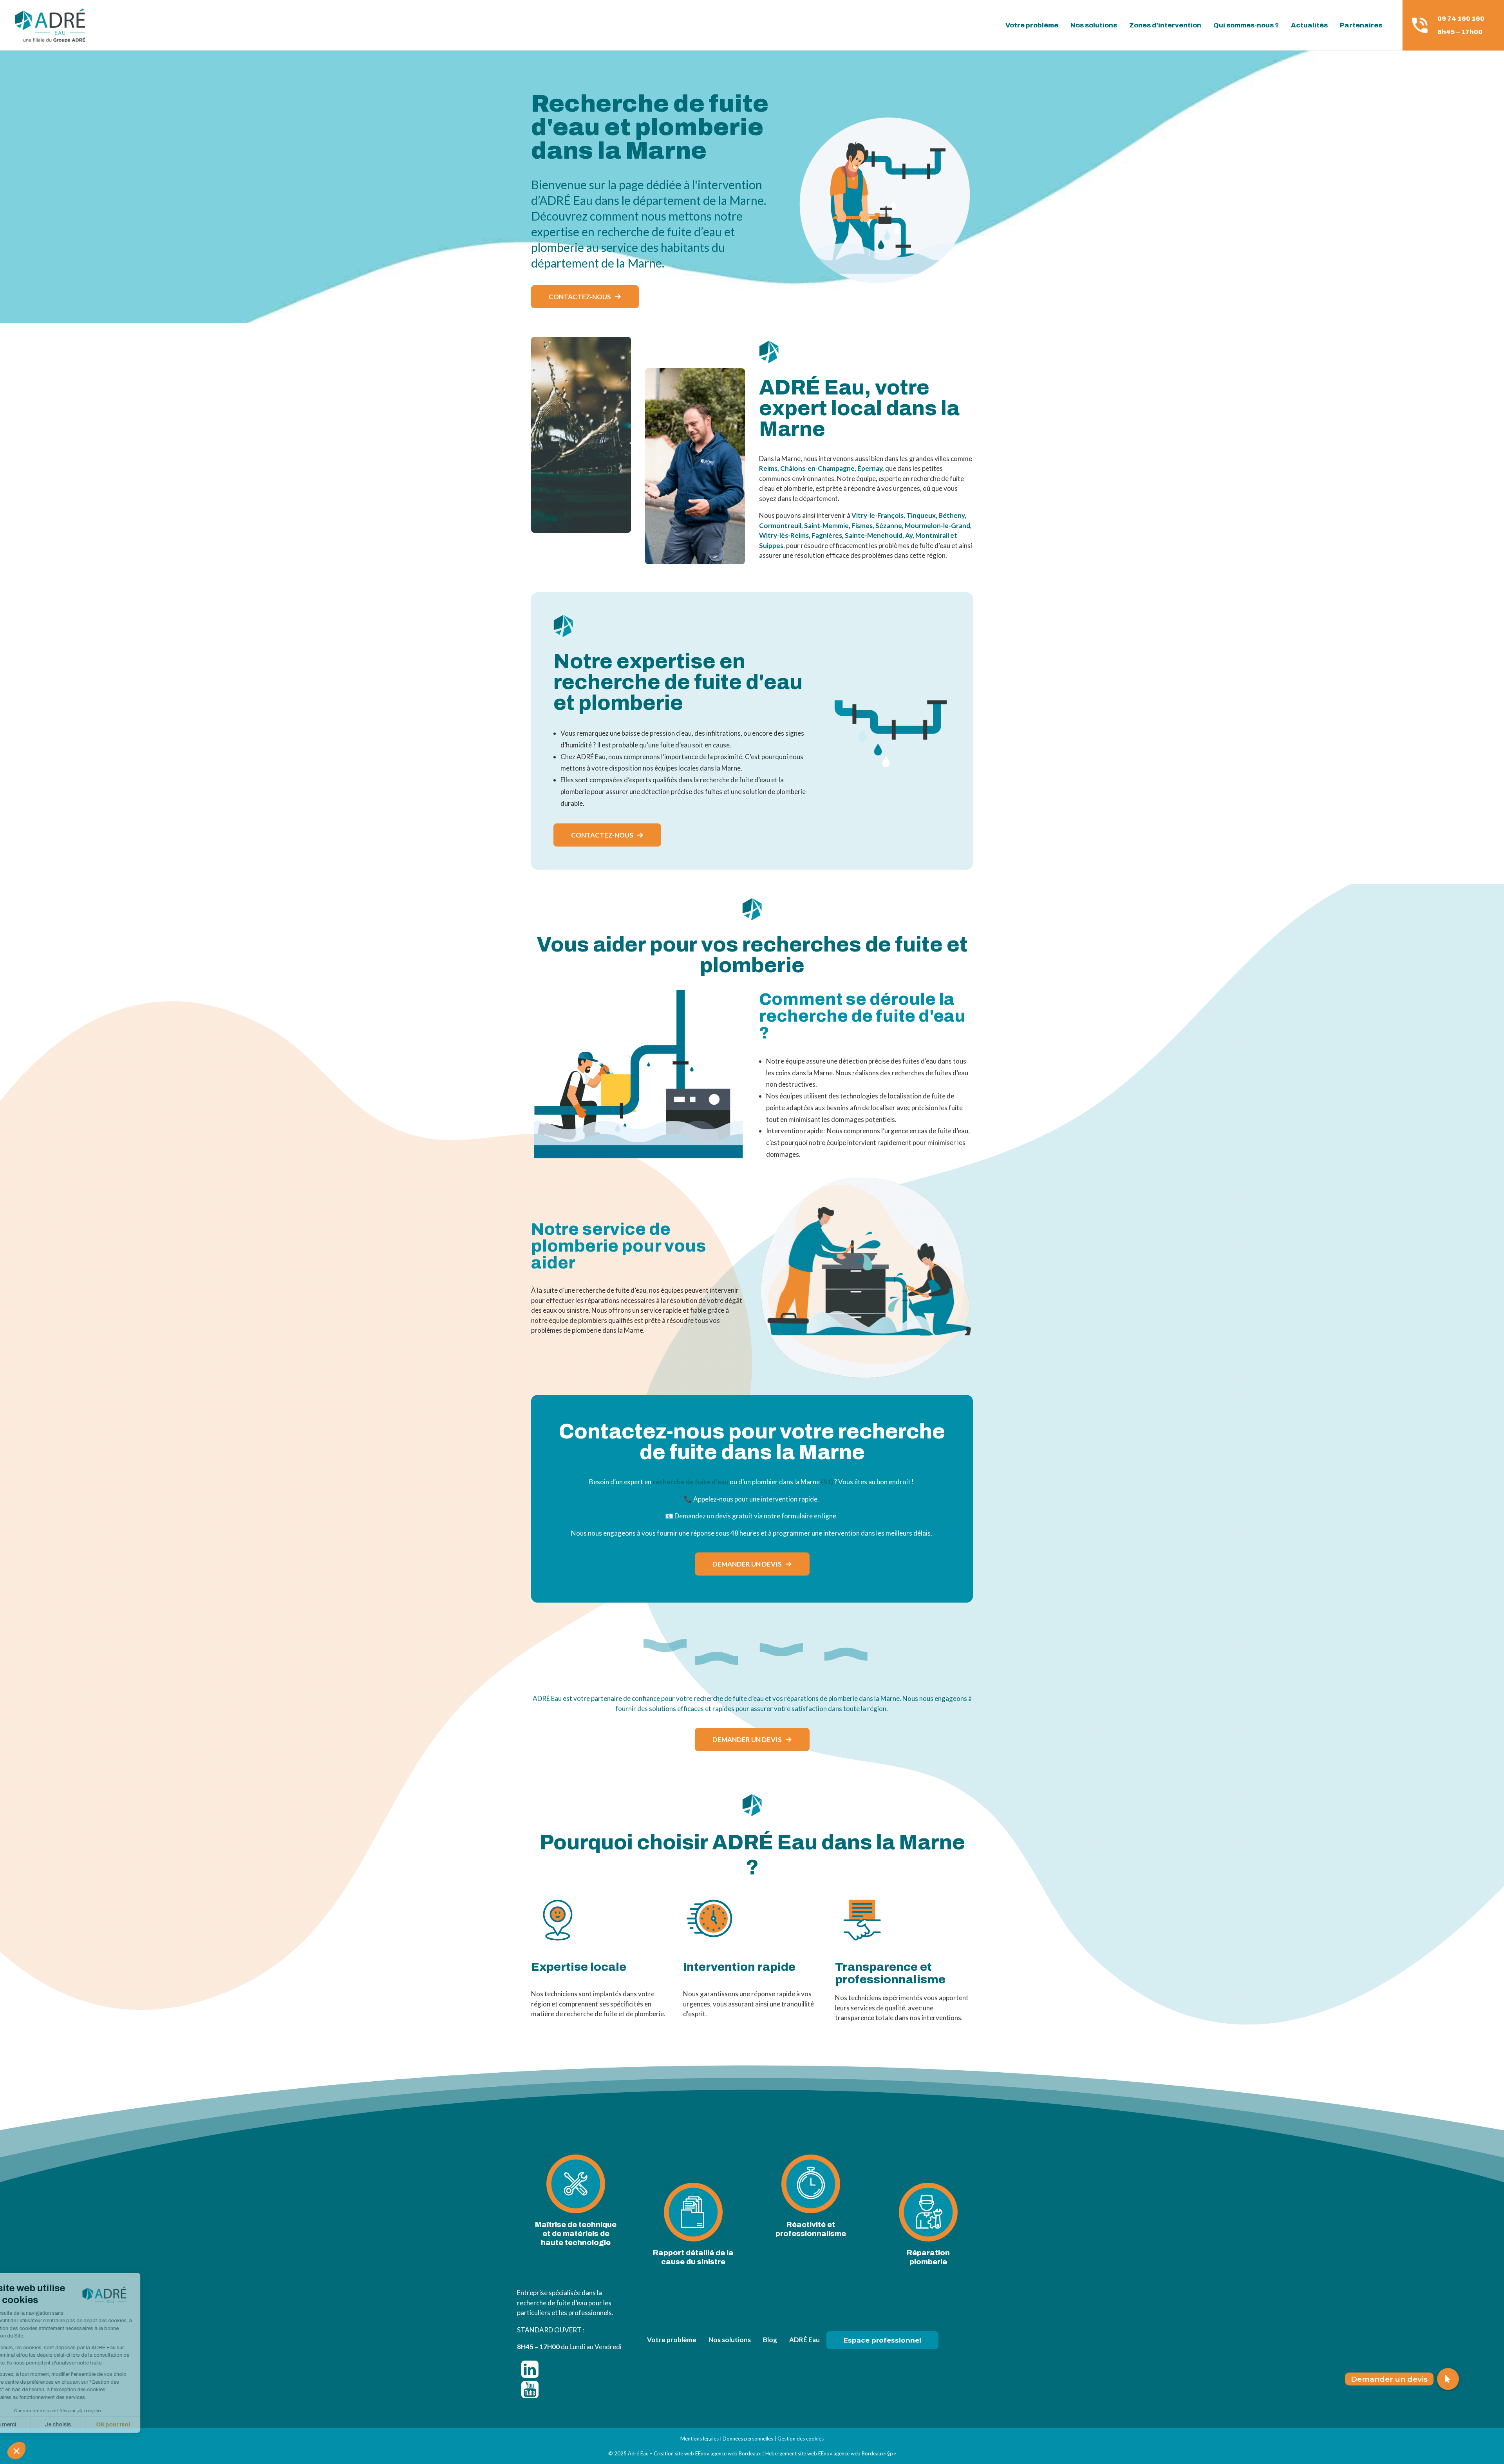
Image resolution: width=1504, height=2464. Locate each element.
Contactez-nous (580, 297)
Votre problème (1032, 25)
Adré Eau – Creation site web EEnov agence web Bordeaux (694, 2453)
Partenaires (1361, 25)
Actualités (1309, 25)
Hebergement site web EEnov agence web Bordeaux (825, 2453)
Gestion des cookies (801, 2439)
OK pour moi (145, 2425)
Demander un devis (747, 1564)
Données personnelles (748, 2439)
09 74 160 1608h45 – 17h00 (1461, 25)
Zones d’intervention (1165, 25)
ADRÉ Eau (804, 2340)
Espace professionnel (882, 2340)
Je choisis (90, 2425)
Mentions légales (700, 2439)
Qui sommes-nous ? (1246, 25)
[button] (1448, 2379)
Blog (770, 2340)
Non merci (35, 2425)
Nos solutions (1094, 25)
